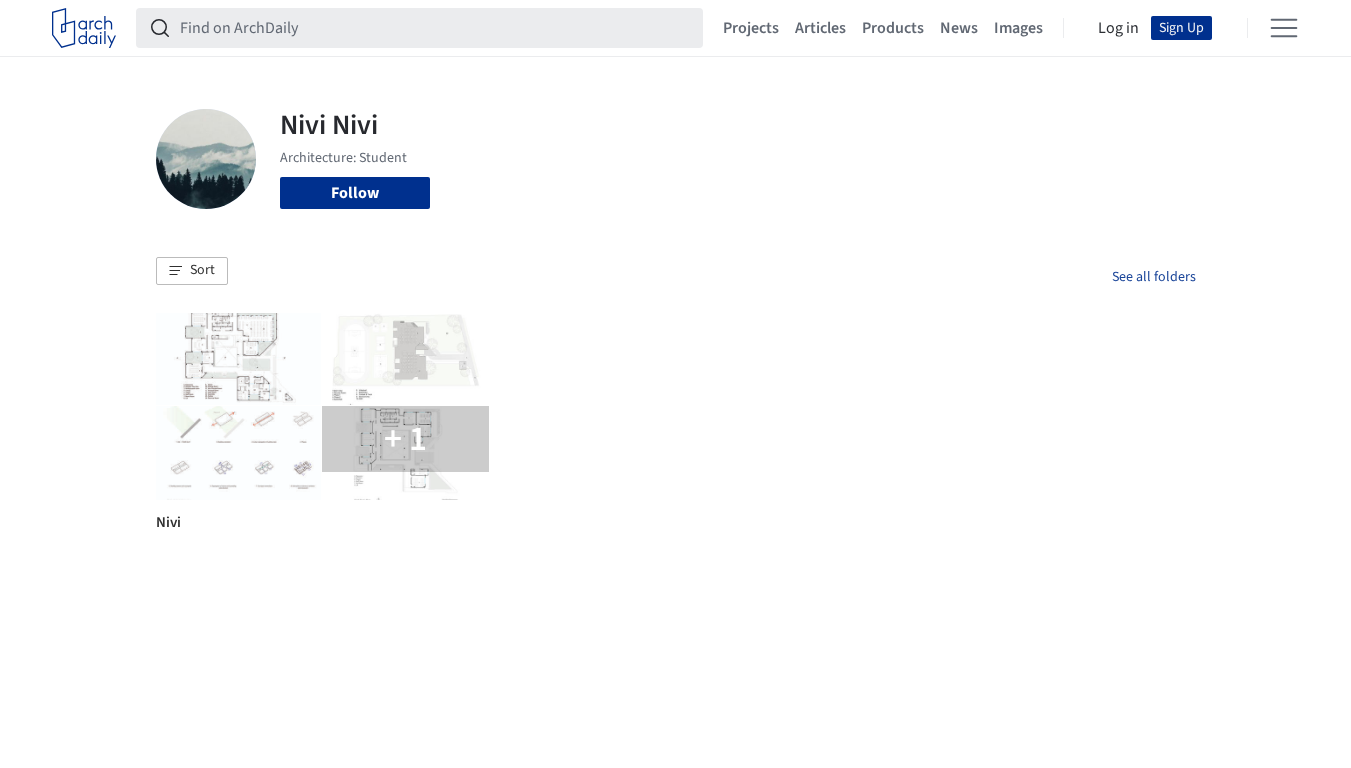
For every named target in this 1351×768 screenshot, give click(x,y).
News (959, 28)
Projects (751, 28)
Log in (1118, 28)
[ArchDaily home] (84, 28)
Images (1018, 28)
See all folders (1154, 277)
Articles (820, 28)
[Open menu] (1284, 28)
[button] (192, 271)
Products (893, 28)
